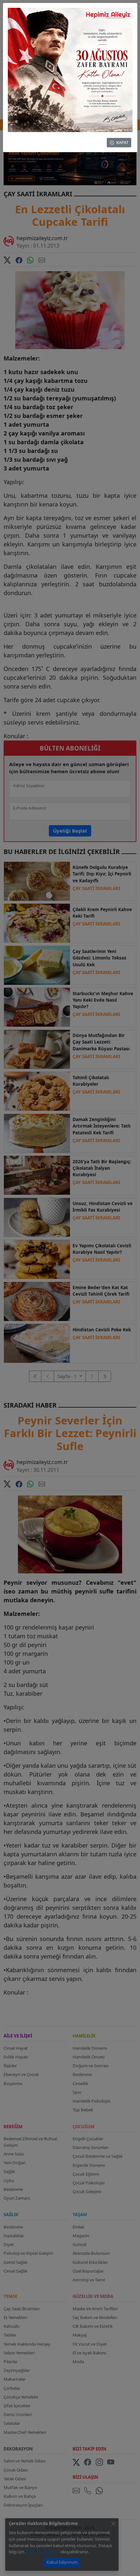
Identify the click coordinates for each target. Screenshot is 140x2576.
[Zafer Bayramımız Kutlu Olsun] (70, 69)
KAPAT (122, 142)
